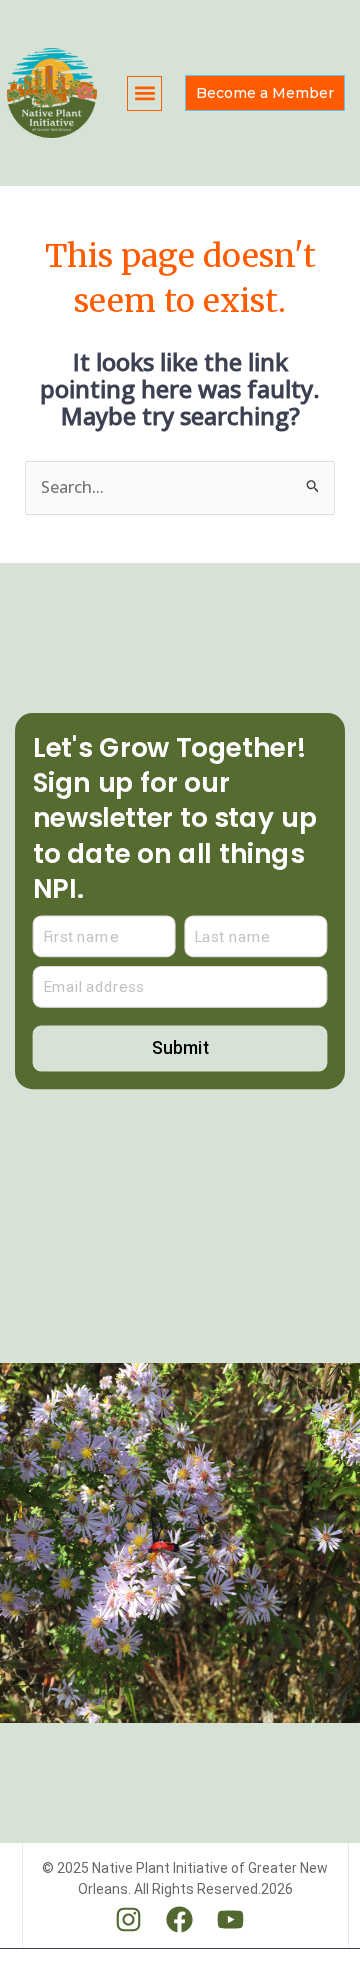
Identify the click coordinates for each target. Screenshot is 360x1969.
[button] (144, 93)
